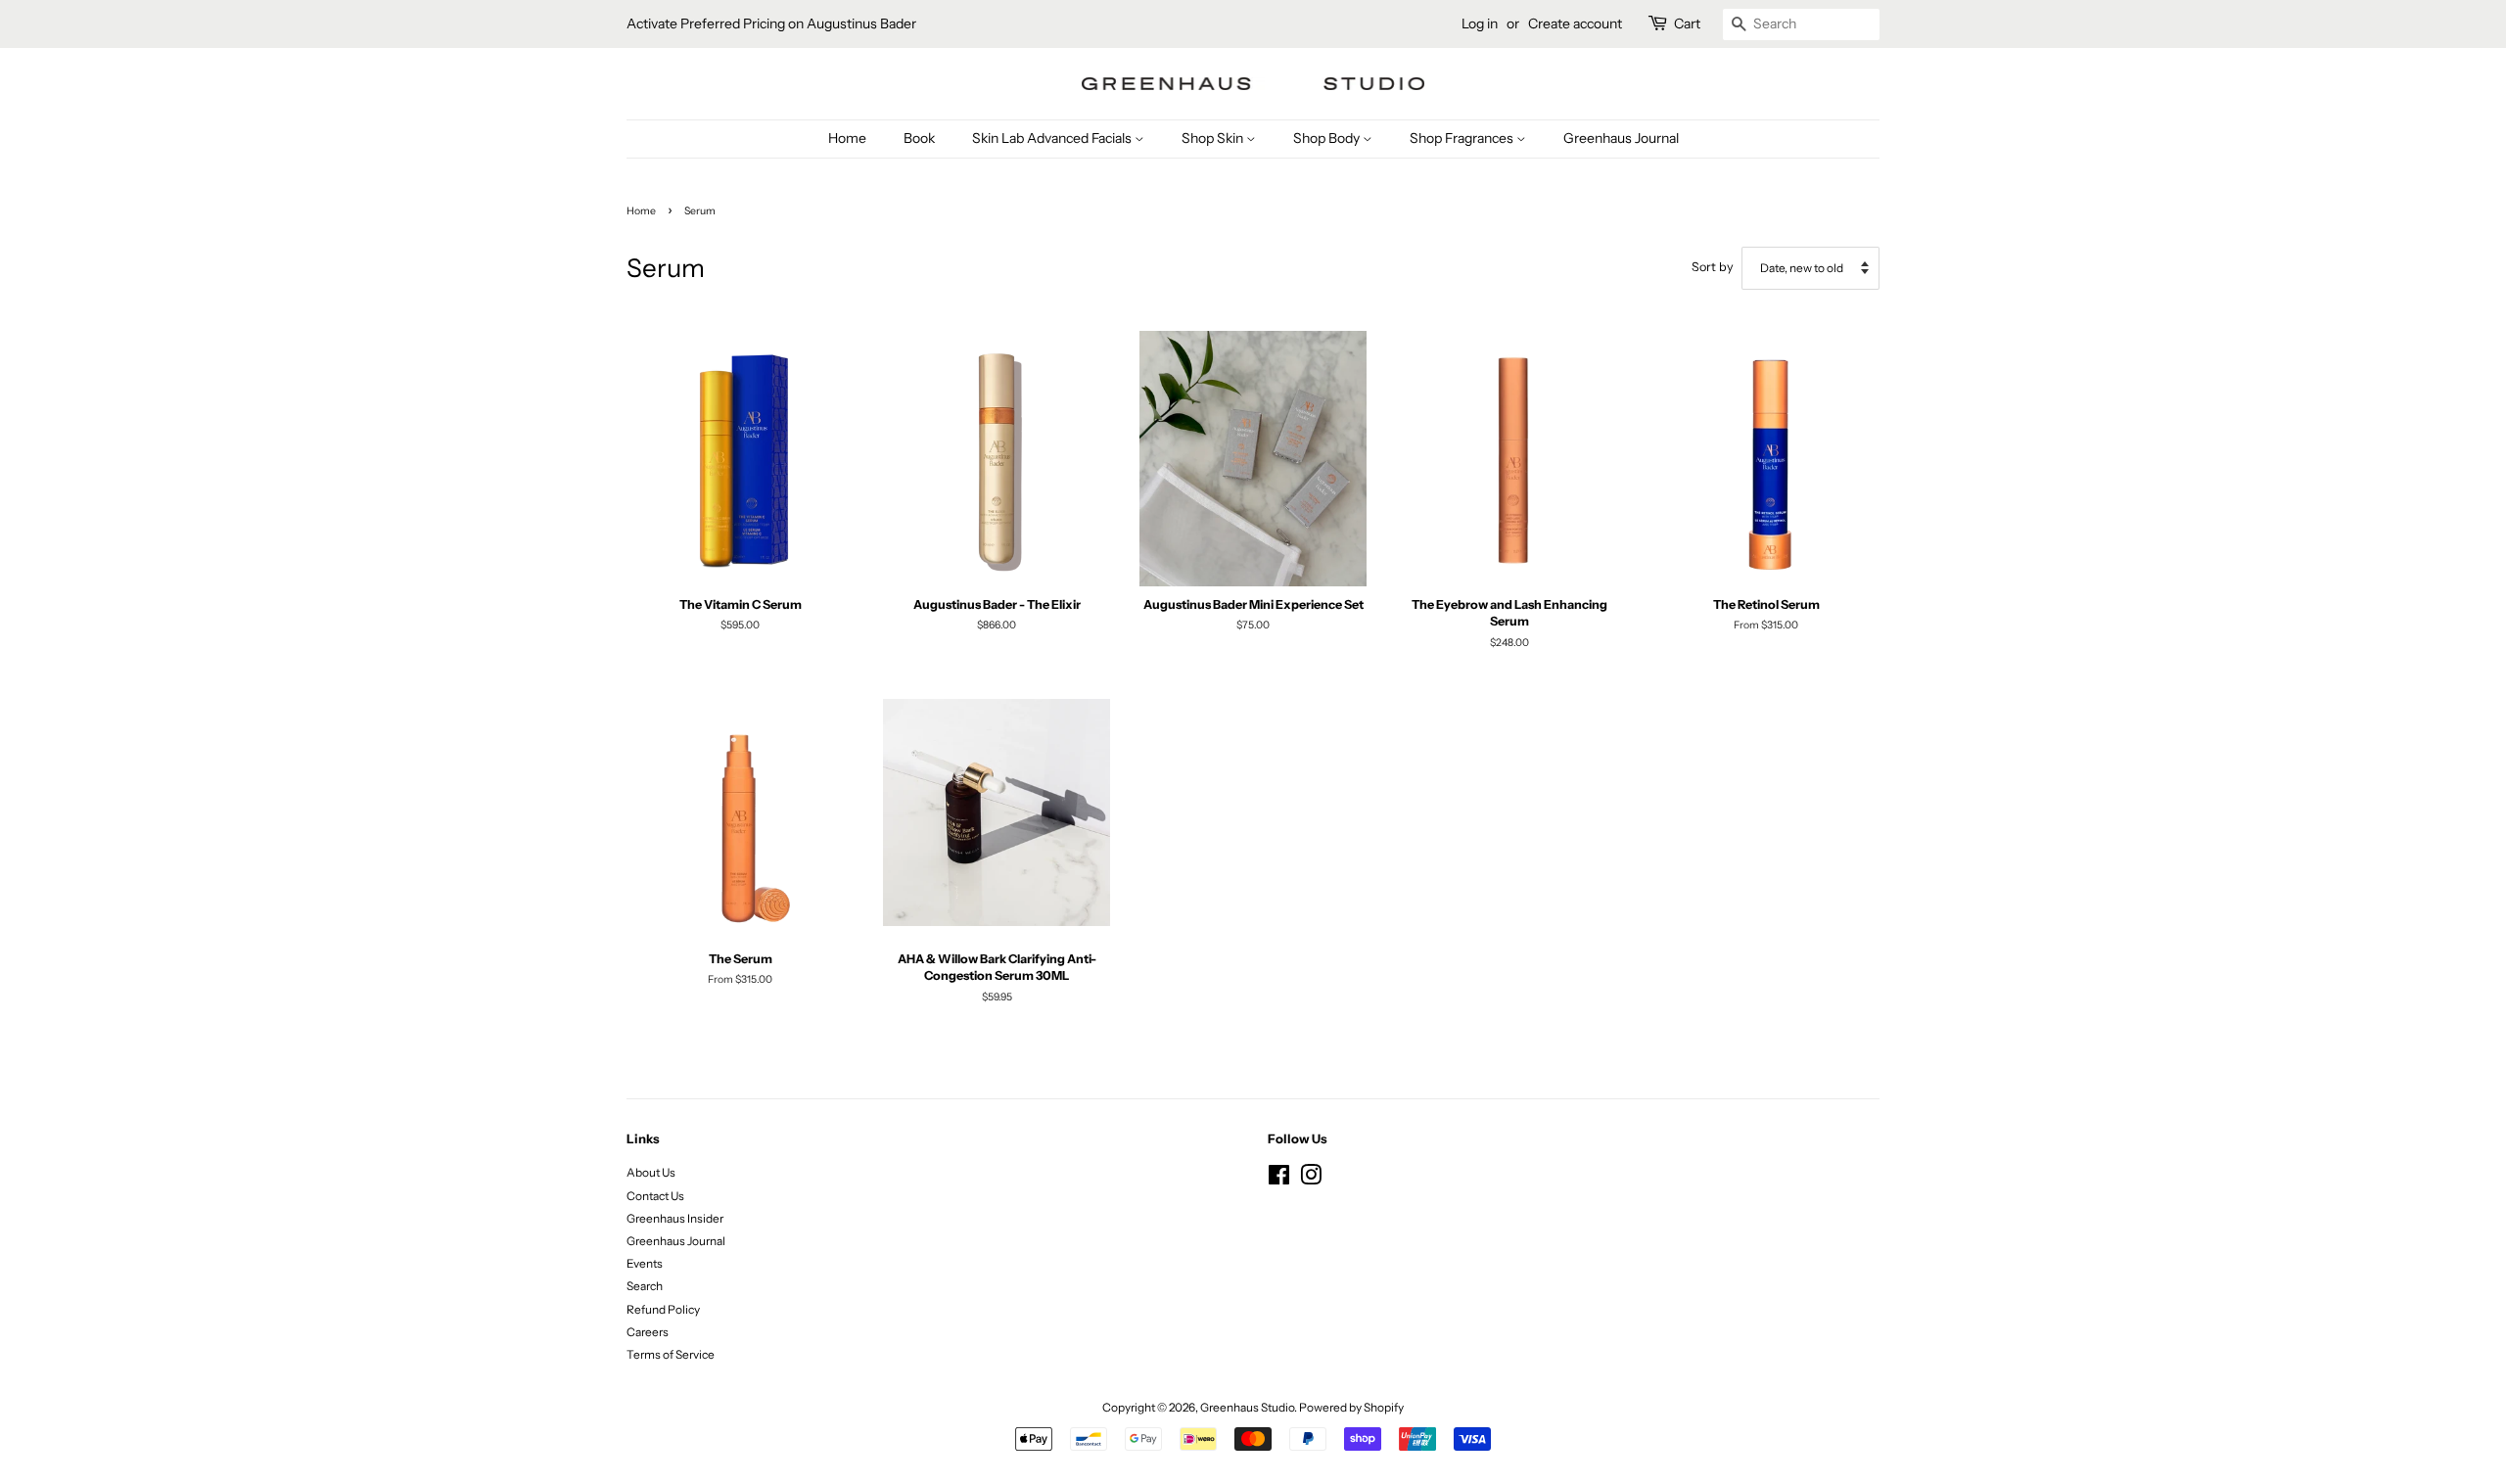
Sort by (1713, 267)
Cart (1687, 23)
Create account (1575, 23)
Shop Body (1328, 138)
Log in (1480, 23)
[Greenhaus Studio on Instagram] (1311, 1179)
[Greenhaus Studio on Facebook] (1279, 1179)
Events (645, 1263)
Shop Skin (1214, 138)
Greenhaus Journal (1621, 138)
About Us (651, 1172)
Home (847, 138)
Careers (648, 1332)
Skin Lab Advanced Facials (1053, 138)
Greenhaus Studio (1247, 1407)
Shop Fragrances (1463, 138)
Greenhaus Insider (675, 1218)
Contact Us (655, 1196)
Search (645, 1286)
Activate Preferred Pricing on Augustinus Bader (771, 23)
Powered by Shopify (1351, 1407)
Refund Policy (663, 1309)
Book (919, 138)
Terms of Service (671, 1354)
